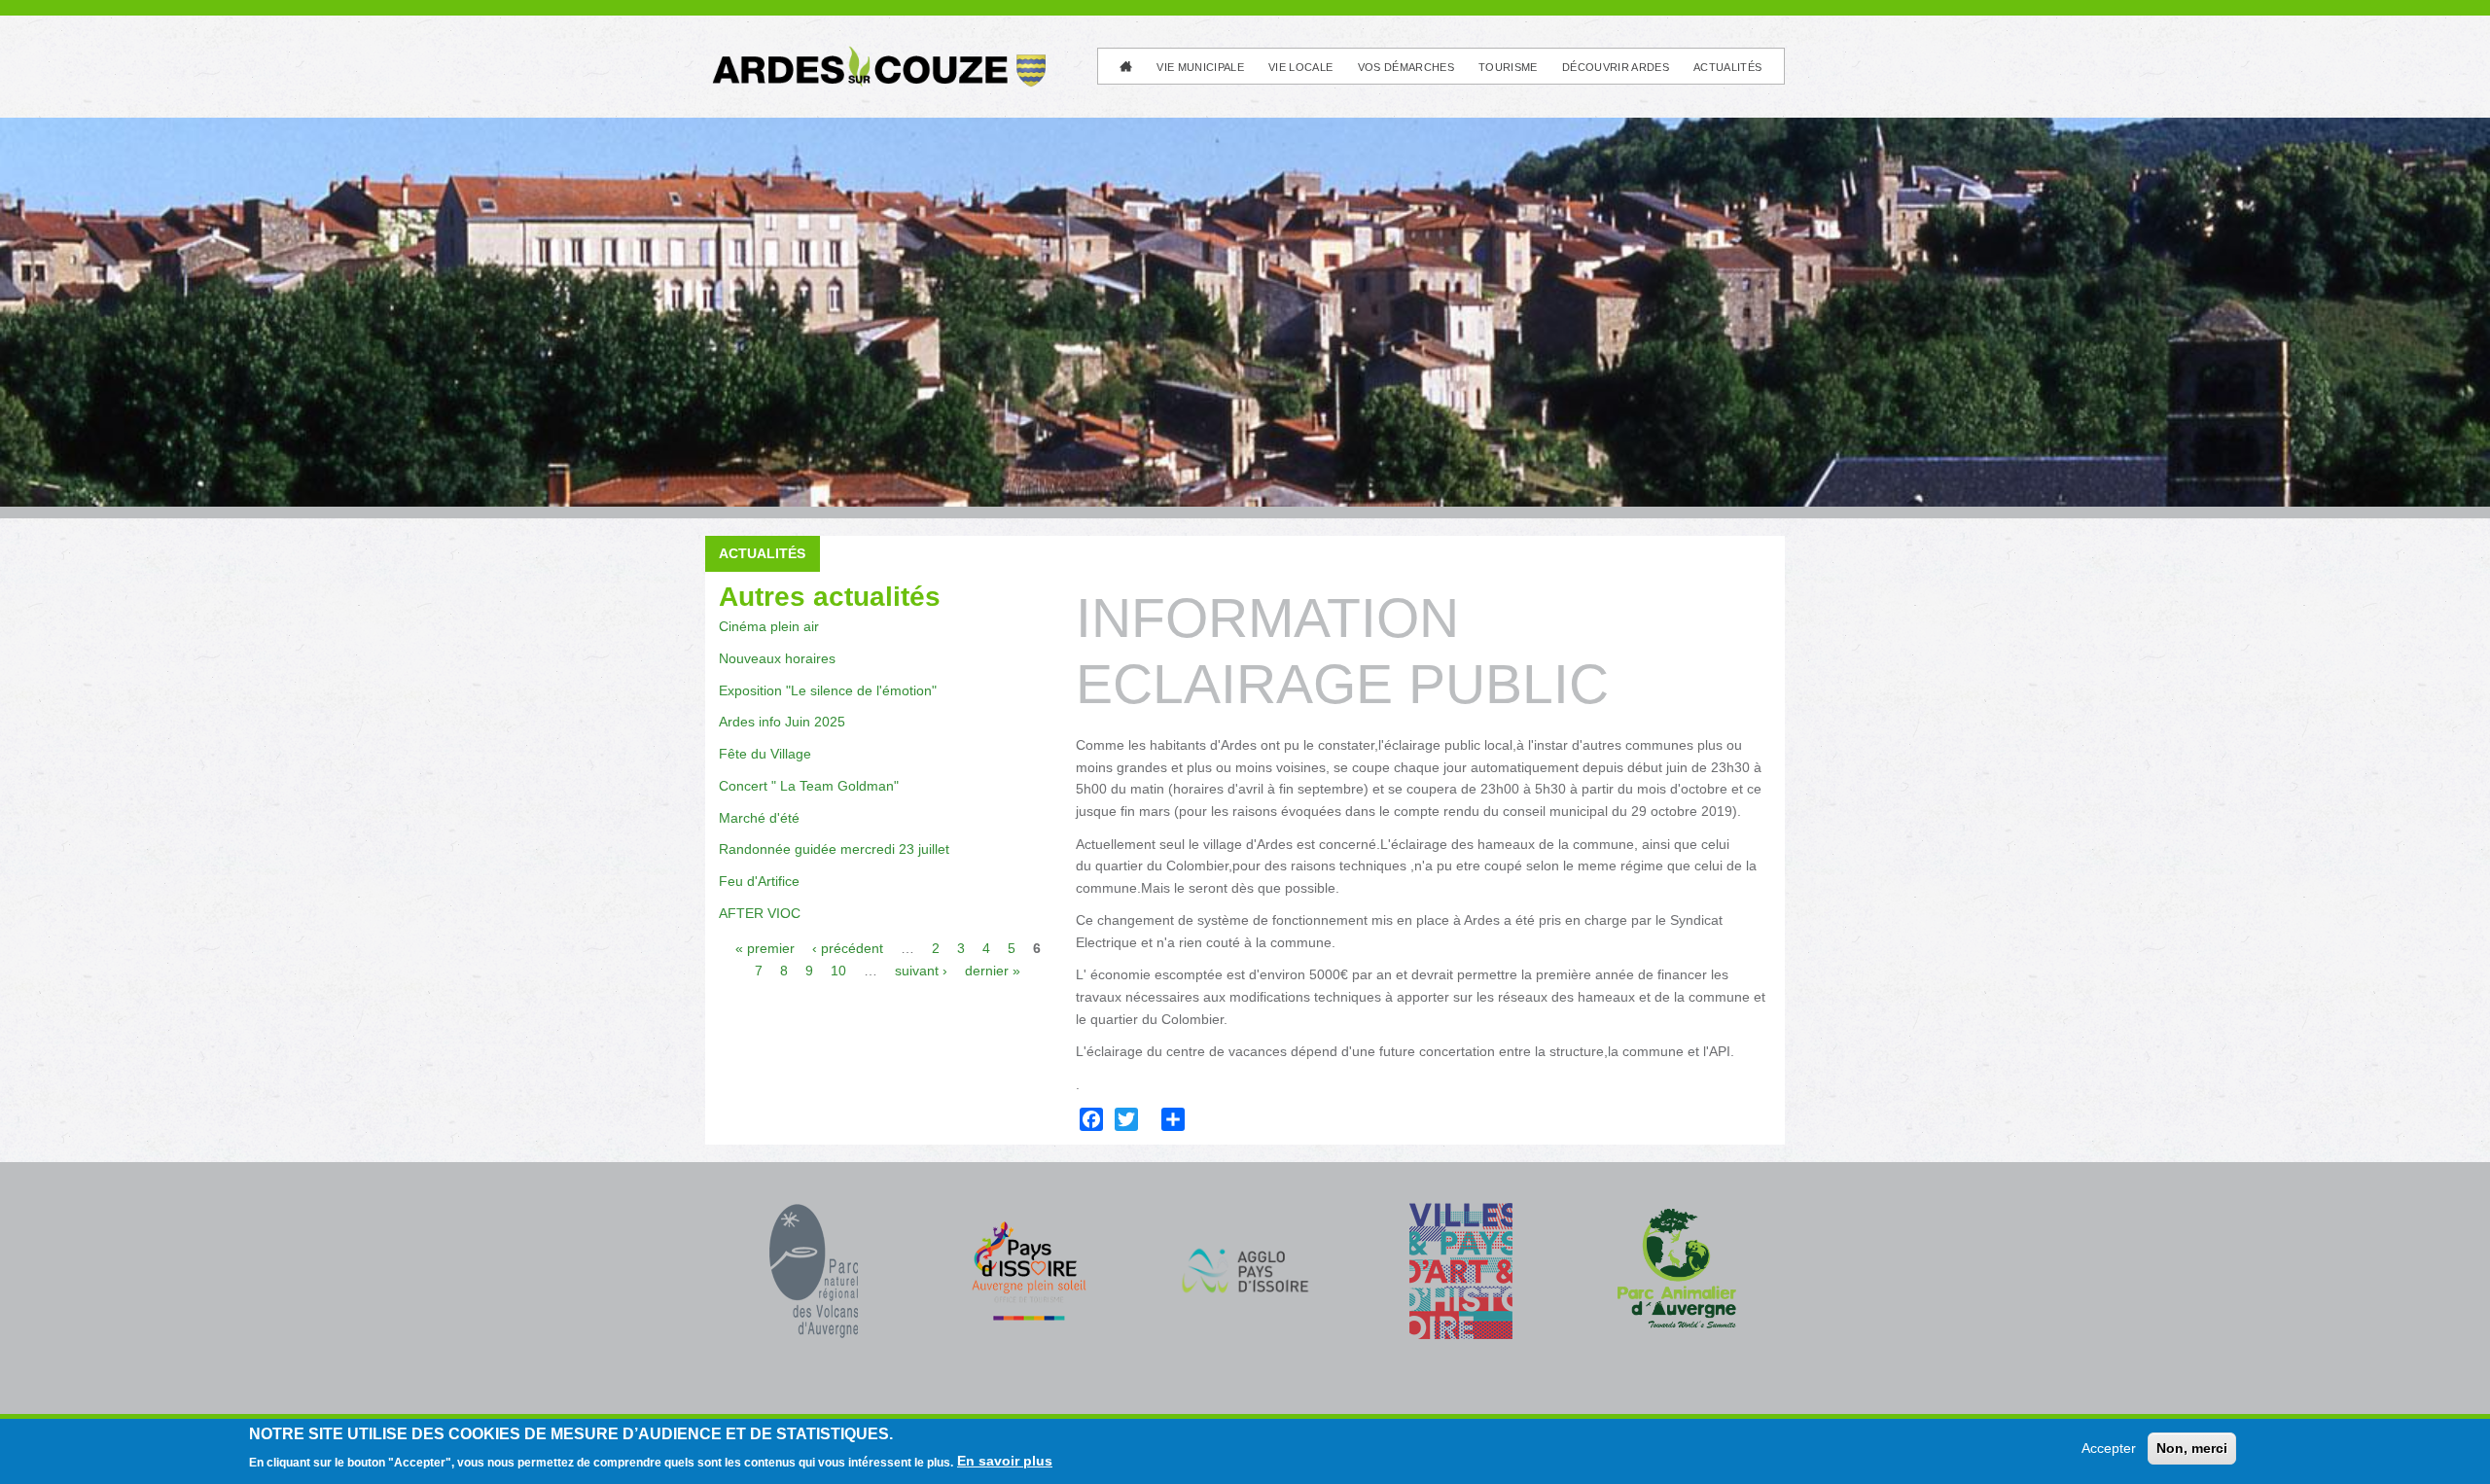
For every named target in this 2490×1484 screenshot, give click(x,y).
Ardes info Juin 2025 (782, 722)
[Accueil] (877, 54)
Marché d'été (759, 818)
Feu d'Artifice (759, 881)
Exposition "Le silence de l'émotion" (828, 690)
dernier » (993, 971)
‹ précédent (848, 948)
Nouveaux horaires (777, 658)
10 (838, 971)
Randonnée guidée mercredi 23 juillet (834, 849)
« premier (765, 948)
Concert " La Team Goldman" (809, 786)
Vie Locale (1300, 67)
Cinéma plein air (769, 626)
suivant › (921, 971)
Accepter (2109, 1448)
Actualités (1727, 67)
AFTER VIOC (760, 913)
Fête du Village (765, 754)
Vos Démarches (1406, 67)
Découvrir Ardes (1616, 67)
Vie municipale (1200, 67)
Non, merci (2192, 1448)
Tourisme (1508, 67)
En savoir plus (1005, 1461)
